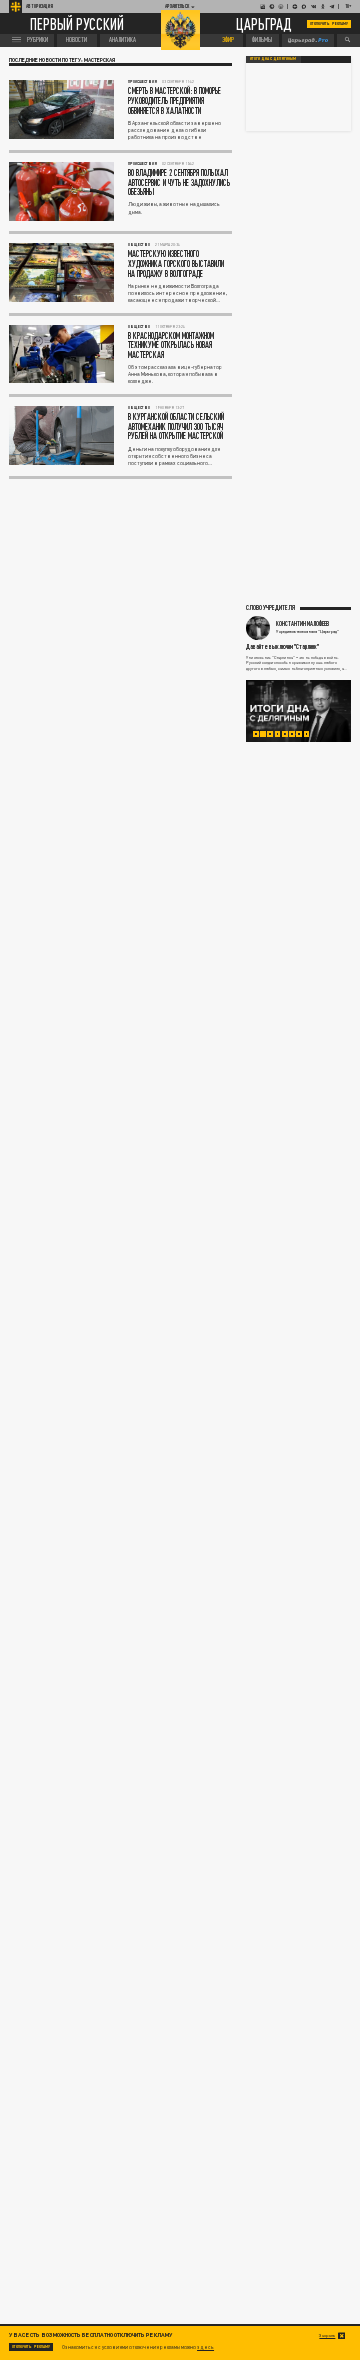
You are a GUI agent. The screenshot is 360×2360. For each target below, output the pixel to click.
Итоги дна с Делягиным (273, 59)
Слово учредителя (270, 607)
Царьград (264, 24)
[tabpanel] (298, 711)
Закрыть (327, 2335)
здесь (205, 2347)
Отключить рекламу (329, 23)
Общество (139, 244)
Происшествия (142, 81)
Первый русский (77, 23)
